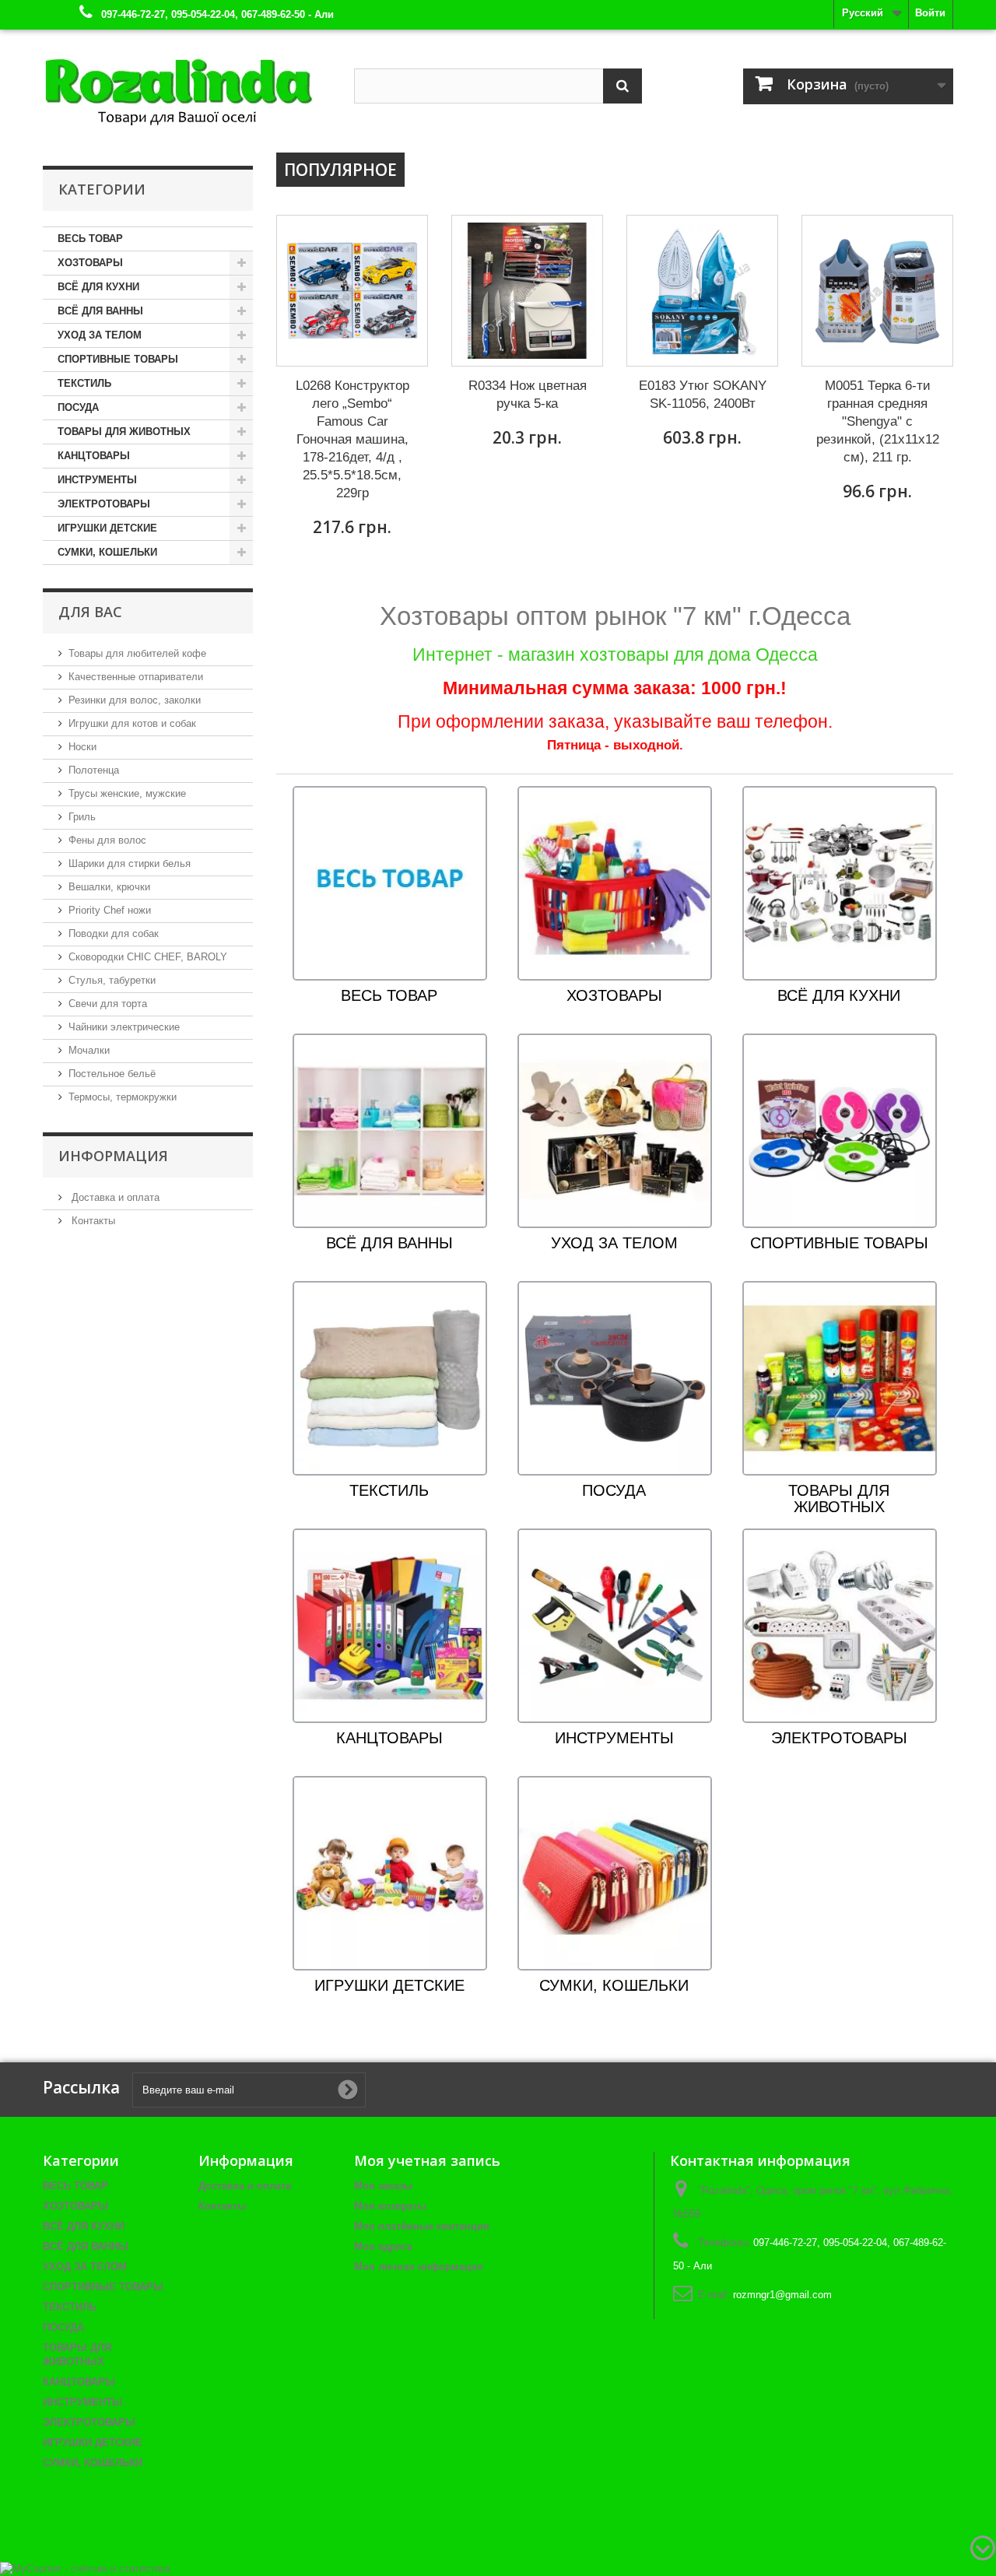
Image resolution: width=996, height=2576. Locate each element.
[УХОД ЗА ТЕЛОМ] (615, 1130)
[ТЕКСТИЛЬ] (390, 1378)
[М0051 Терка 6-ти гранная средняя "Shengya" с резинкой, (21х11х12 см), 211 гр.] (877, 291)
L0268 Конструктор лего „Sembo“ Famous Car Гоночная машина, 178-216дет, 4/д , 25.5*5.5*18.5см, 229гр (352, 439)
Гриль (82, 817)
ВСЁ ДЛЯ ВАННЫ (100, 311)
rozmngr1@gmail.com (782, 2295)
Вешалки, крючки (109, 887)
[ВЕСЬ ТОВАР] (390, 883)
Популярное (340, 170)
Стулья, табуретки (112, 980)
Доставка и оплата (114, 1197)
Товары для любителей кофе (137, 653)
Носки (82, 747)
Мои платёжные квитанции (422, 2226)
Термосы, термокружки (123, 1097)
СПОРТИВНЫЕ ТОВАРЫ (118, 359)
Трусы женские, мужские (127, 793)
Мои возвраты (390, 2206)
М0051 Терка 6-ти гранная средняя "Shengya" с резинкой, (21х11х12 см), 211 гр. (878, 421)
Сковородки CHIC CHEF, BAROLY (148, 957)
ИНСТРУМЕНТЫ (97, 480)
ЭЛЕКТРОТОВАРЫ (104, 504)
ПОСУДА (78, 407)
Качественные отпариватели (136, 677)
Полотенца (94, 770)
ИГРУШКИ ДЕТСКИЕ (107, 528)
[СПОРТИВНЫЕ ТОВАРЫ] (840, 1130)
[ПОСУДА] (615, 1378)
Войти (930, 13)
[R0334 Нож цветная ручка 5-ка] (527, 291)
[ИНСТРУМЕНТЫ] (615, 1625)
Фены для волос (107, 840)
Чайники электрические (124, 1027)
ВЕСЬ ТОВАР (90, 239)
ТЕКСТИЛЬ (84, 383)
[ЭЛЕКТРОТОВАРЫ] (840, 1625)
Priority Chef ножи (110, 910)
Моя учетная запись (427, 2160)
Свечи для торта (108, 1004)
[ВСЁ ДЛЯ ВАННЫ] (390, 1130)
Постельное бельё (112, 1074)
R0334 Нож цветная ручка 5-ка (528, 395)
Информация (113, 1156)
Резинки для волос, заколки (135, 700)
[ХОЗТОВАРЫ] (615, 883)
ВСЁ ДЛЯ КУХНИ (98, 287)
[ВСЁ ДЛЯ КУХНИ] (840, 883)
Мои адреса (383, 2246)
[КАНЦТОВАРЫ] (390, 1625)
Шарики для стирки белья (130, 863)
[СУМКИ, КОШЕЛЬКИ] (615, 1873)
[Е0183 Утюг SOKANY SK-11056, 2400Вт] (702, 291)
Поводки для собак (114, 934)
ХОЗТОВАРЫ (90, 263)
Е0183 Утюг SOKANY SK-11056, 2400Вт (703, 395)
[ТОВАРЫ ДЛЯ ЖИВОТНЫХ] (840, 1378)
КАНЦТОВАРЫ (94, 456)
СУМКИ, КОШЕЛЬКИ (107, 552)
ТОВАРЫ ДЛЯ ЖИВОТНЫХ (124, 432)
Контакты (92, 1221)
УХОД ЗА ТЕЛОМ (100, 335)
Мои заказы (383, 2186)
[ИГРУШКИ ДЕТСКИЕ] (390, 1873)
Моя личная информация (419, 2267)
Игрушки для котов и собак (132, 723)
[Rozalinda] (187, 85)
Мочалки (89, 1050)
